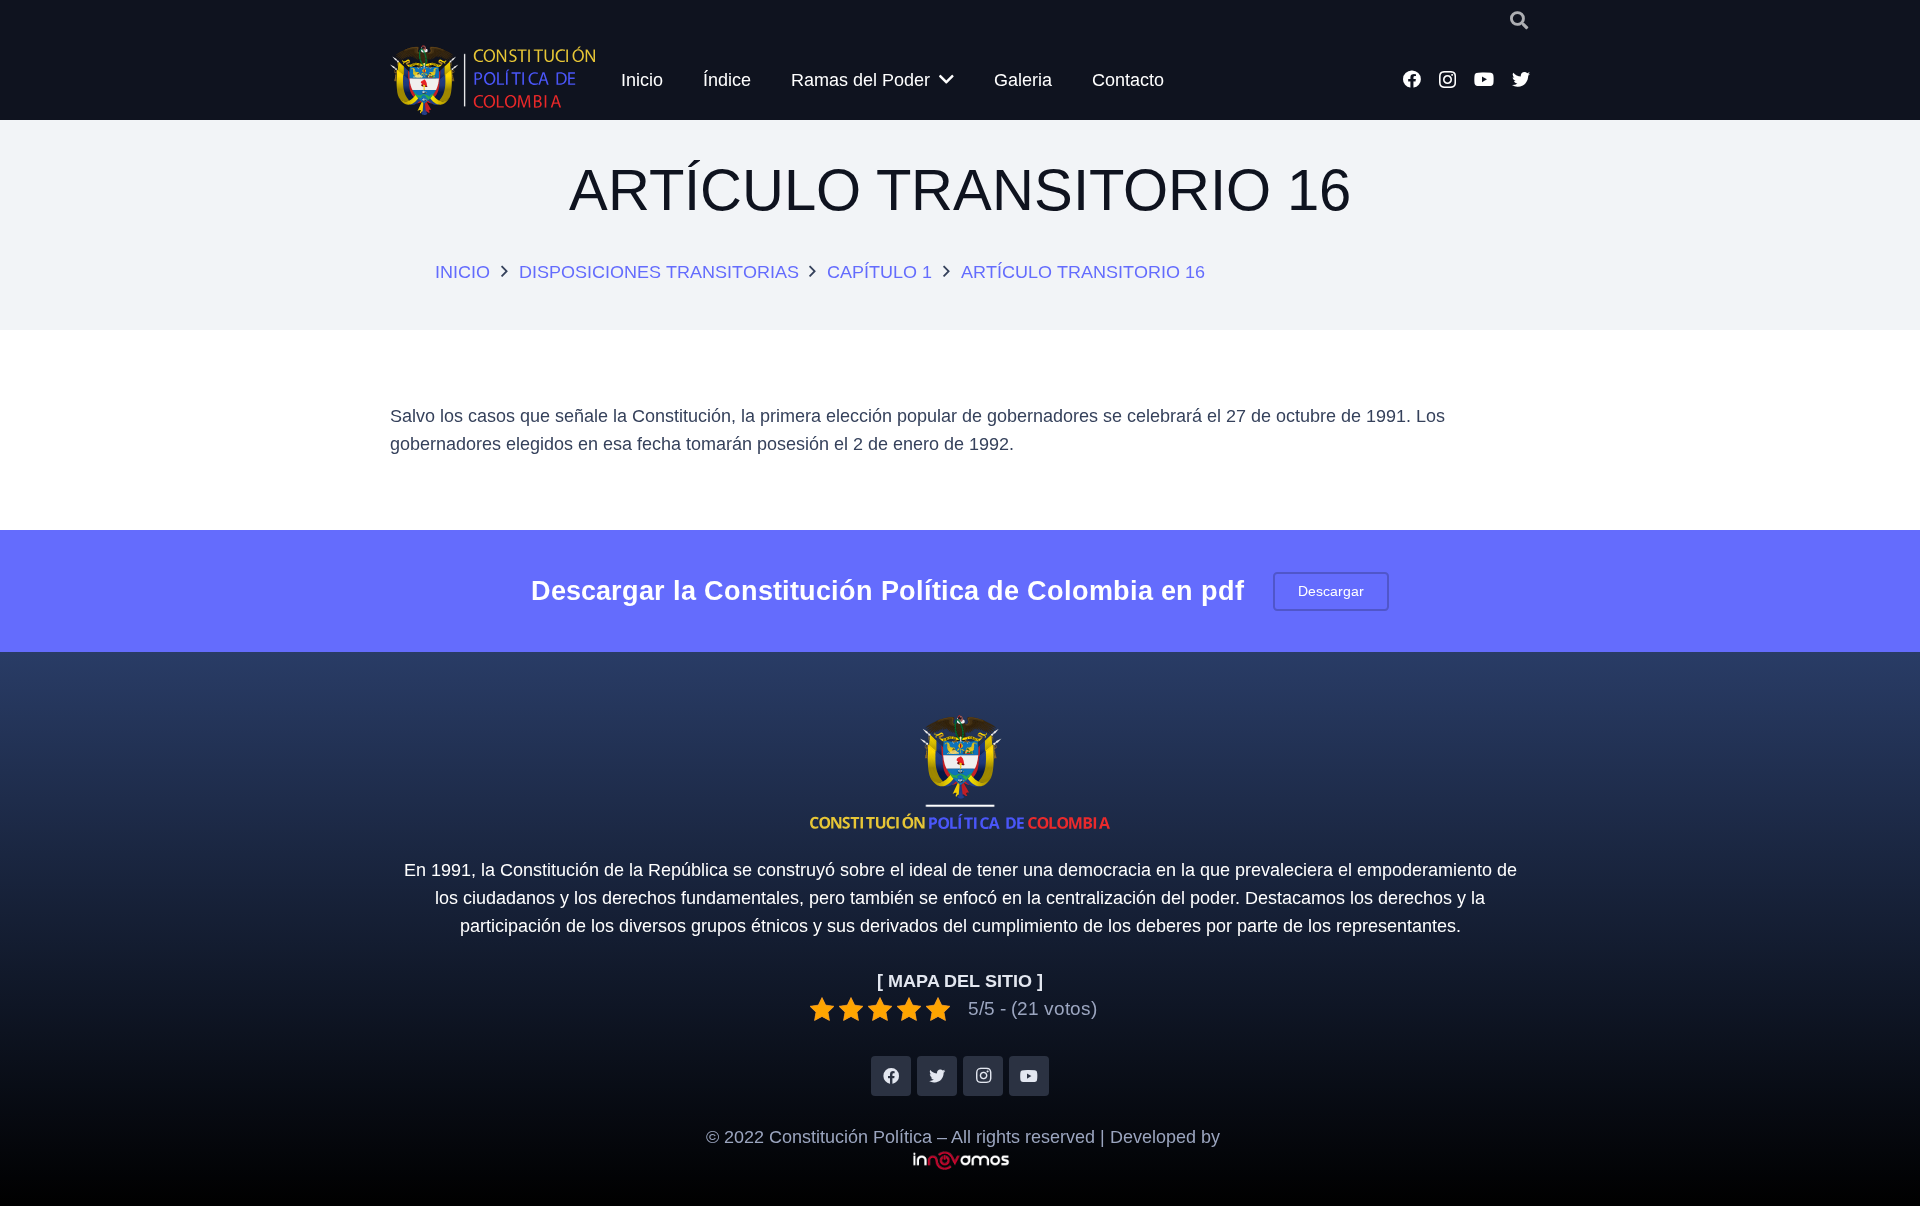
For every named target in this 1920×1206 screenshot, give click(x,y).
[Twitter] (1521, 79)
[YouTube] (1484, 79)
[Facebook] (1412, 79)
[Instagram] (1447, 80)
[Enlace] (492, 80)
